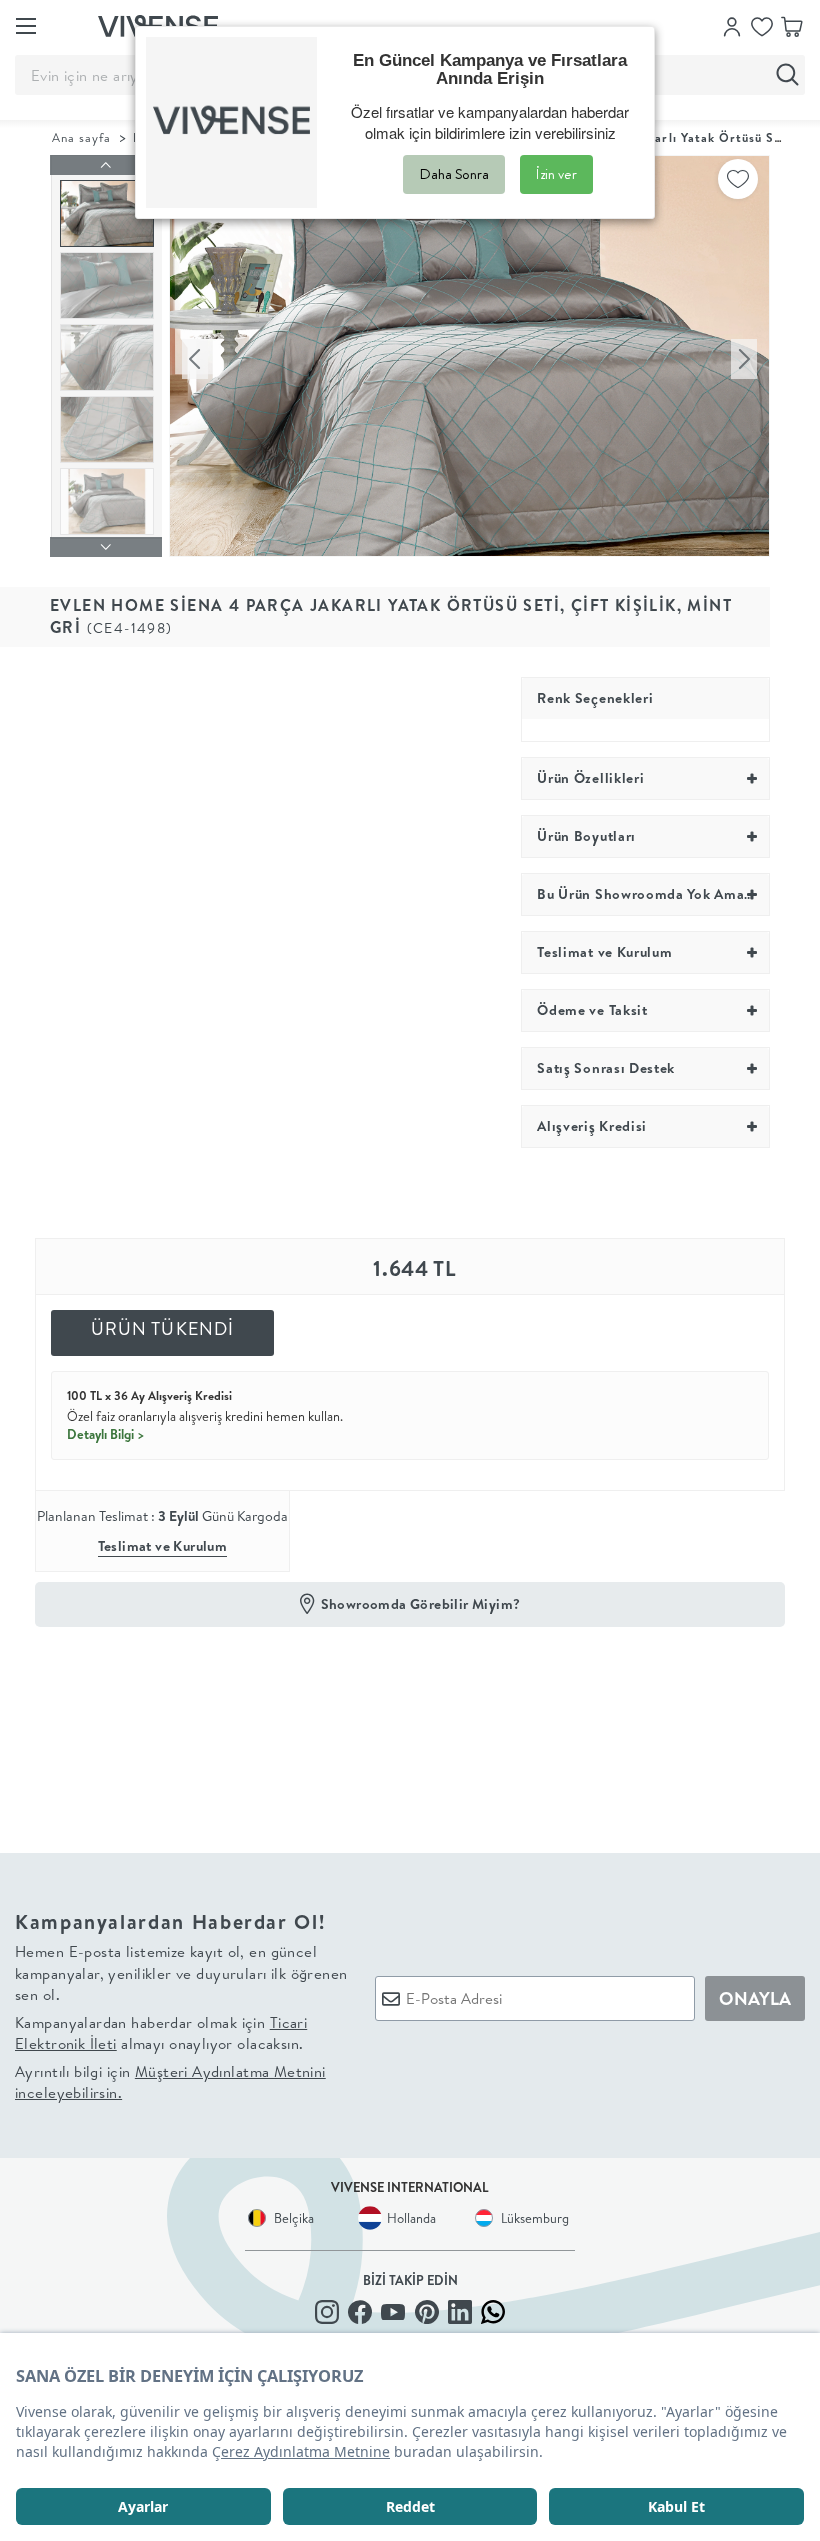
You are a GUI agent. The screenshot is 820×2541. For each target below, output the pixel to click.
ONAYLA (755, 1998)
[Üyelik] (732, 25)
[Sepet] (792, 25)
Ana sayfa (81, 137)
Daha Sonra (454, 174)
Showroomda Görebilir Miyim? (421, 1604)
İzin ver (556, 174)
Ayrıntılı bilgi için (170, 2082)
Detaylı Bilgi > (106, 1434)
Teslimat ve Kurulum (163, 1546)
